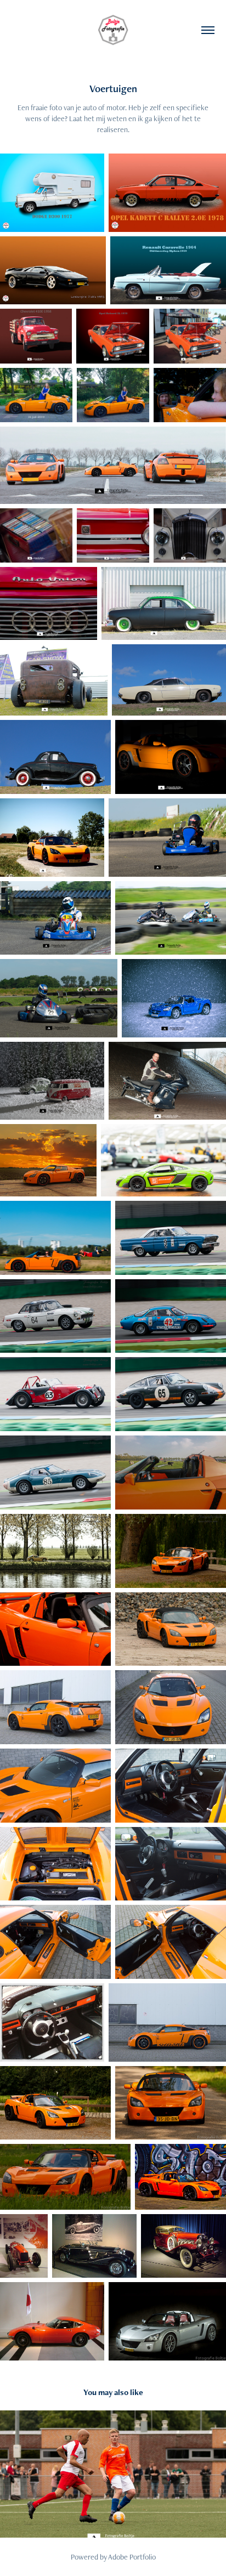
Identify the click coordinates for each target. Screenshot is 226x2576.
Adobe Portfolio (132, 2557)
